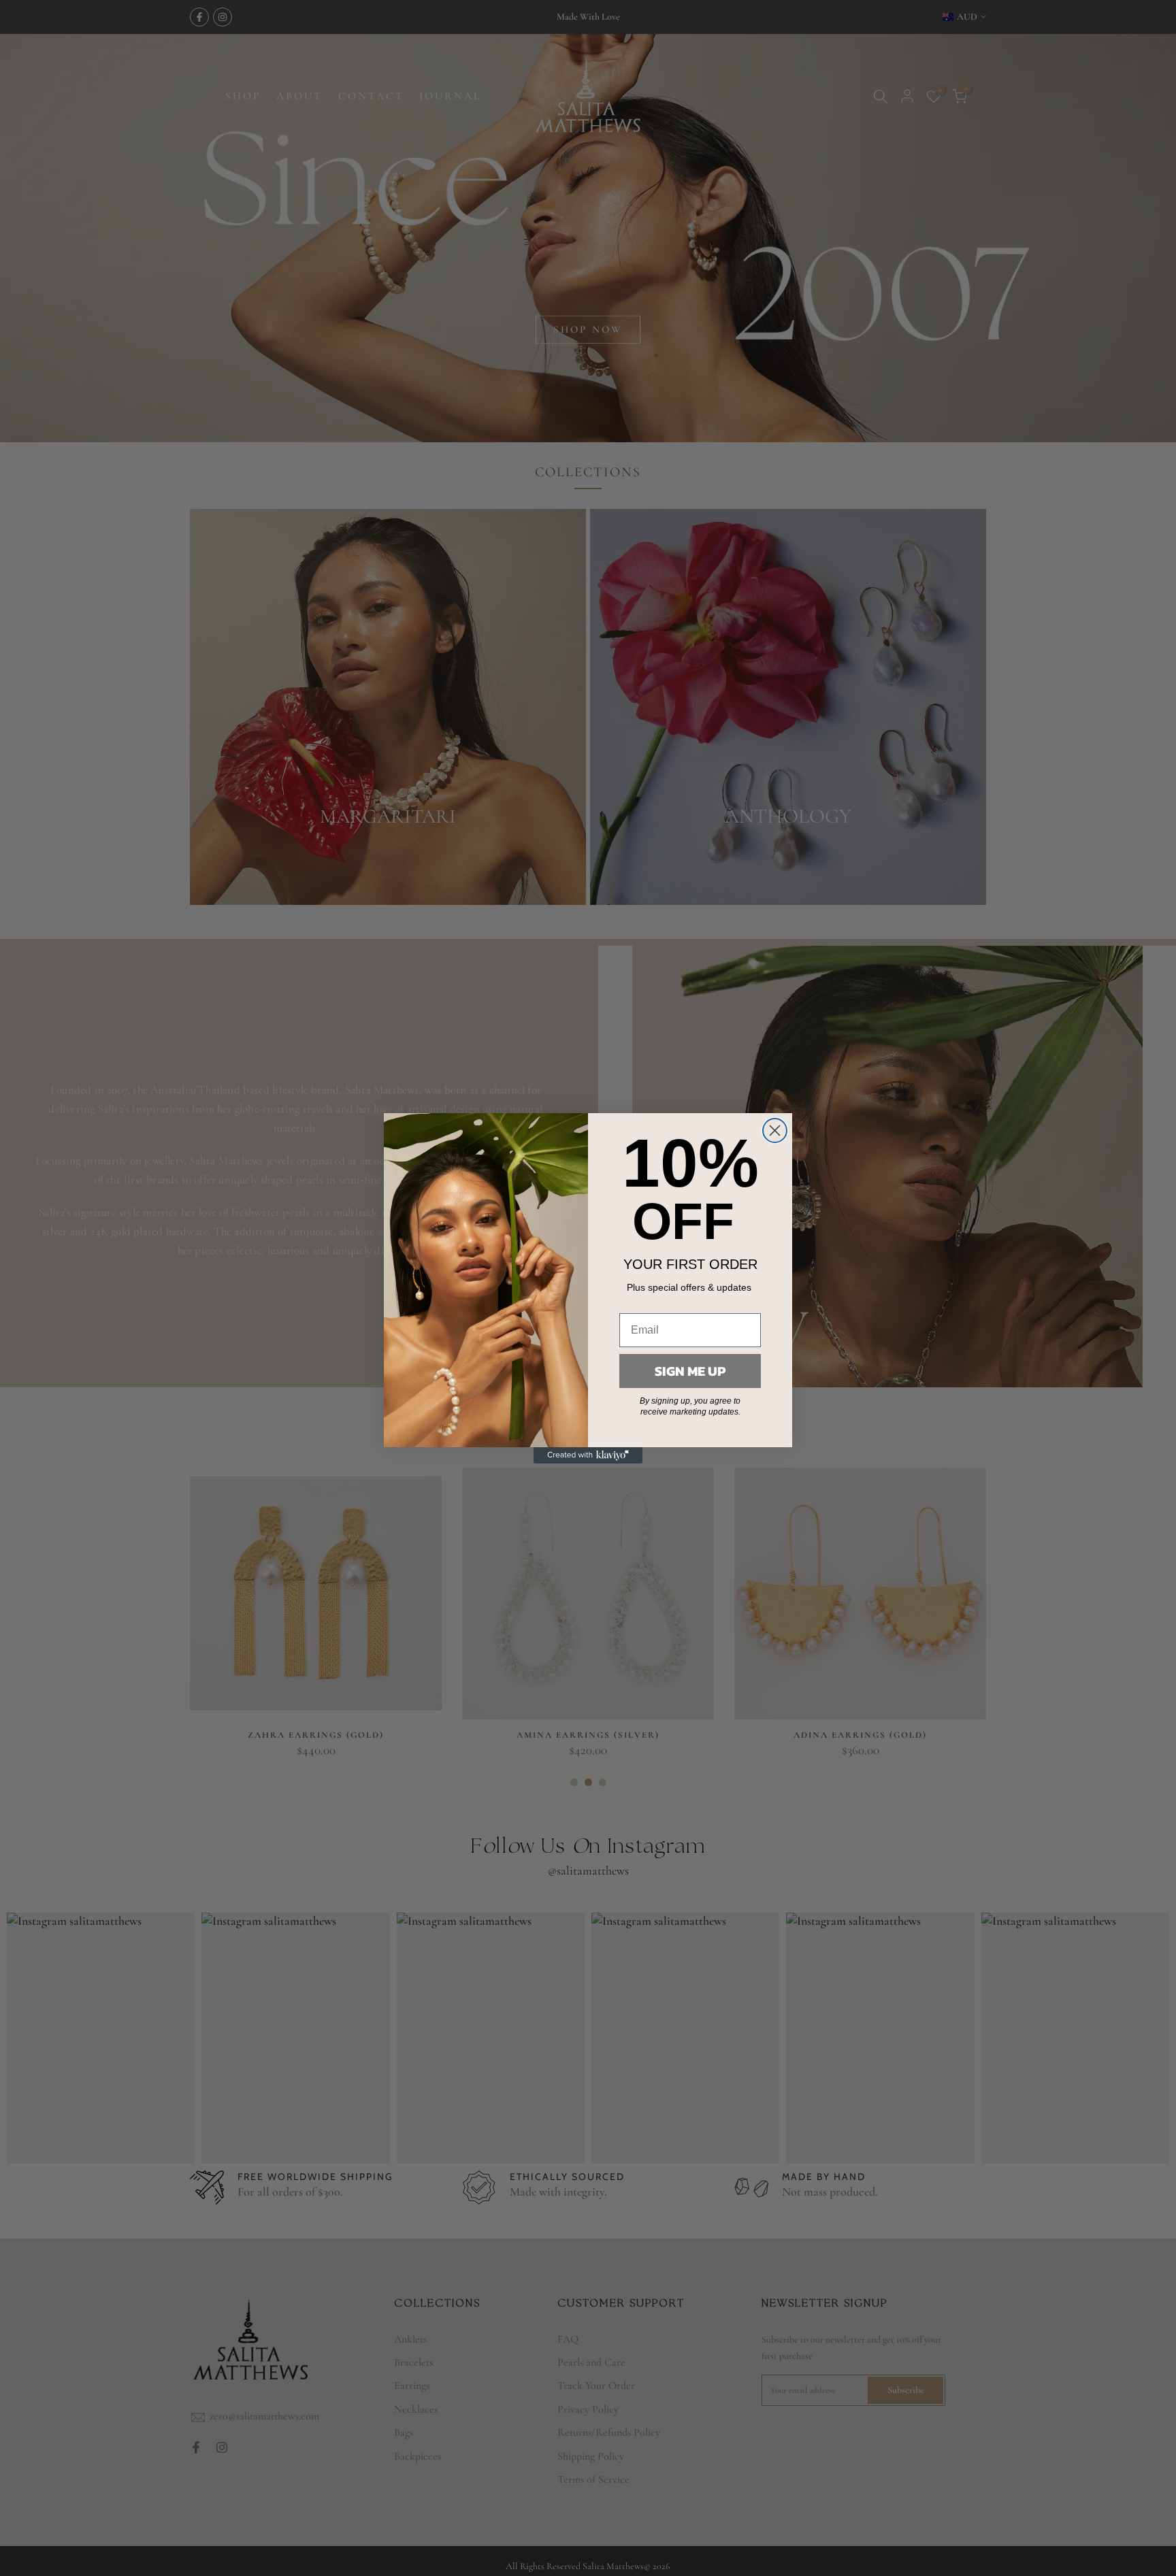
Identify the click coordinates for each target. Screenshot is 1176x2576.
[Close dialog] (775, 1130)
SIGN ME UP (690, 1371)
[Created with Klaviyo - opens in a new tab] (588, 1455)
